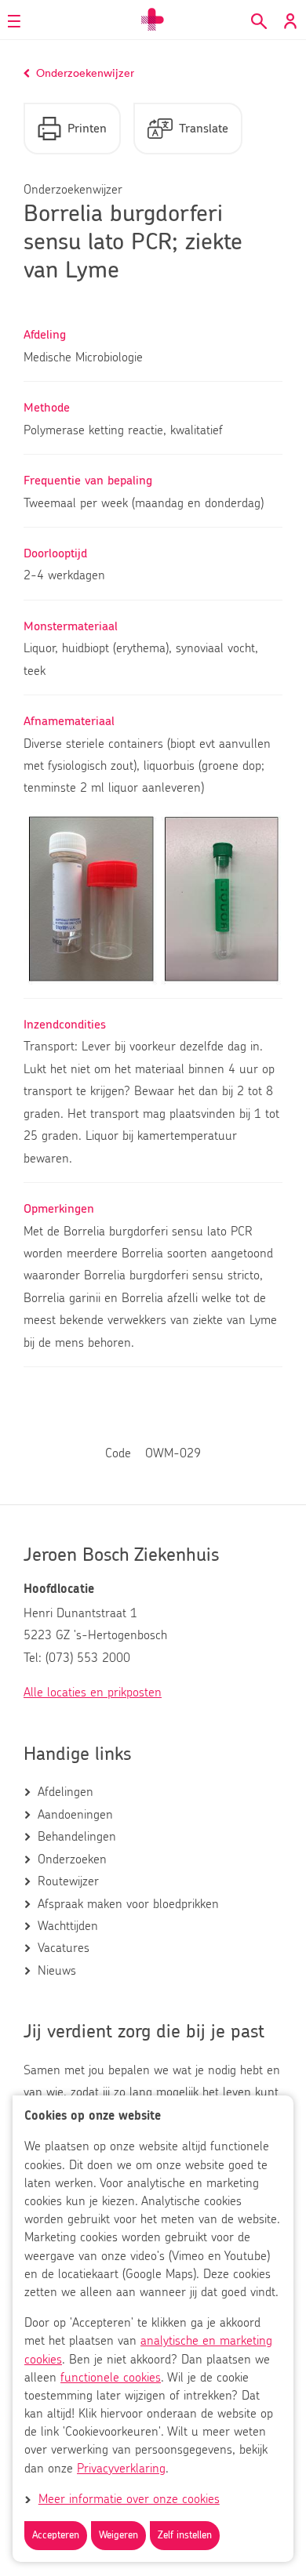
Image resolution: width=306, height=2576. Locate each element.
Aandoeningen (75, 1815)
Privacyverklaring (121, 2469)
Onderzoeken (72, 1859)
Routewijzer (68, 1881)
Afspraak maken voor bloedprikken (128, 1904)
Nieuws (57, 1971)
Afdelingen (66, 1792)
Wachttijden (68, 1926)
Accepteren (56, 2536)
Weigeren (118, 2536)
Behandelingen (77, 1837)
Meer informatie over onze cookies (129, 2499)
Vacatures (64, 1948)
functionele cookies (111, 2378)
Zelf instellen (185, 2536)
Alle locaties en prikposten (93, 1693)
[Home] (153, 20)
